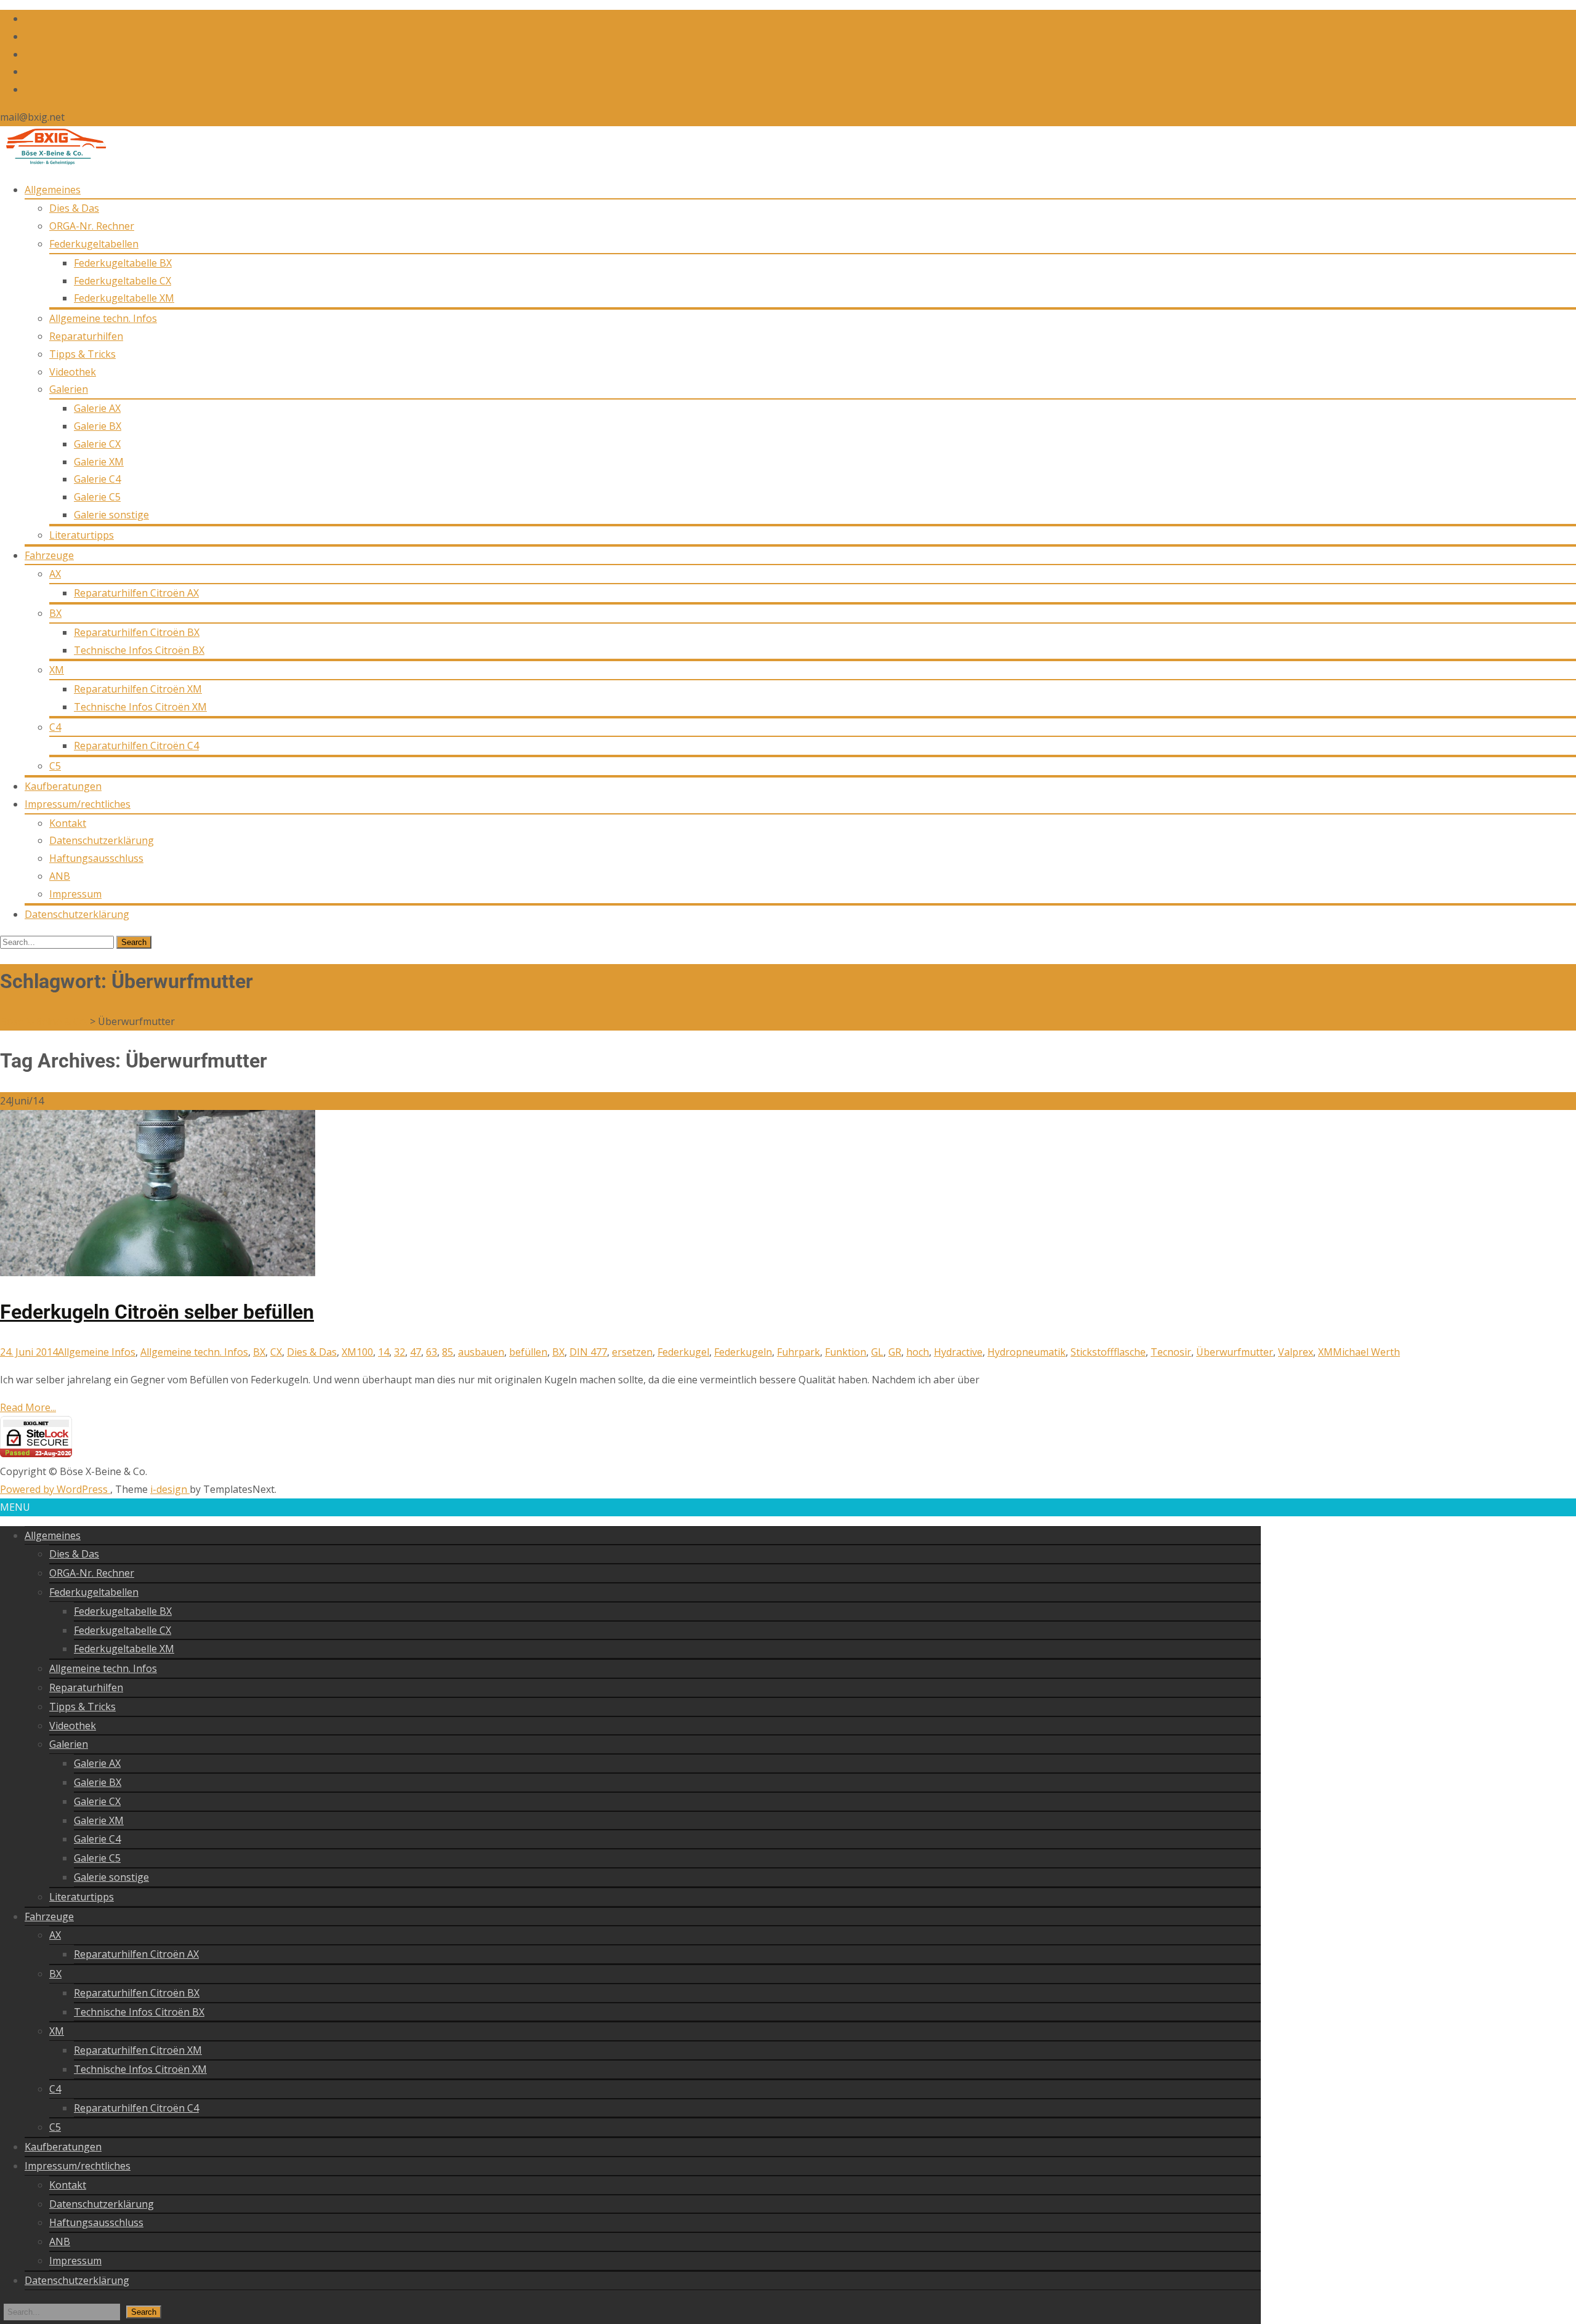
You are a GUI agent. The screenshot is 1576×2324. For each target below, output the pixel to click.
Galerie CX (97, 444)
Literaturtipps (82, 535)
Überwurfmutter (1235, 1352)
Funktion (846, 1352)
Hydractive (958, 1352)
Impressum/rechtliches (78, 804)
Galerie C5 (97, 497)
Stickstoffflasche (1108, 1352)
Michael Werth (1366, 1352)
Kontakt (68, 823)
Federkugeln (743, 1352)
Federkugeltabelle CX (123, 281)
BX (55, 613)
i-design (170, 1489)
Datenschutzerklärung (102, 840)
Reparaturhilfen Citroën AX (136, 593)
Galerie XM (99, 462)
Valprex (1296, 1352)
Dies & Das (74, 208)
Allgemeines (53, 190)
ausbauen (481, 1352)
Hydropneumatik (1027, 1352)
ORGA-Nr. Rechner (92, 226)
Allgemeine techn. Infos (103, 318)
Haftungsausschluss (96, 858)
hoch (918, 1352)
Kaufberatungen (63, 786)
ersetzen (632, 1352)
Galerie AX (97, 408)
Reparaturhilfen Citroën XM (138, 689)
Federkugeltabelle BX (123, 263)
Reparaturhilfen (86, 336)
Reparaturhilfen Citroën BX (137, 632)
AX (55, 574)
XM (57, 670)
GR (895, 1352)
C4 (55, 727)
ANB (60, 876)
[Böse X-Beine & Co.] (53, 162)
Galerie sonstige (111, 515)
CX (276, 1352)
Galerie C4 (97, 479)
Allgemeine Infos (97, 1352)
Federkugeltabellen (94, 244)
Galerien (69, 389)
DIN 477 (588, 1352)
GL (877, 1352)
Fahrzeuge (49, 555)
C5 (55, 766)
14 (384, 1352)
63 (432, 1352)
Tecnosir (1171, 1352)
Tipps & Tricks (82, 354)
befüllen (528, 1352)
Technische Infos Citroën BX (139, 650)
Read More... (28, 1407)
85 (448, 1352)
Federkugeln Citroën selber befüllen (157, 1312)
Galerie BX (98, 426)
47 (416, 1352)
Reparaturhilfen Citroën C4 (136, 746)
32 (400, 1352)
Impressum (75, 894)
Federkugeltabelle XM (124, 298)
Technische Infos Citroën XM (140, 707)
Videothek (73, 372)
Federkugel (683, 1352)
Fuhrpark (798, 1352)
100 (365, 1352)
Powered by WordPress (55, 1489)
